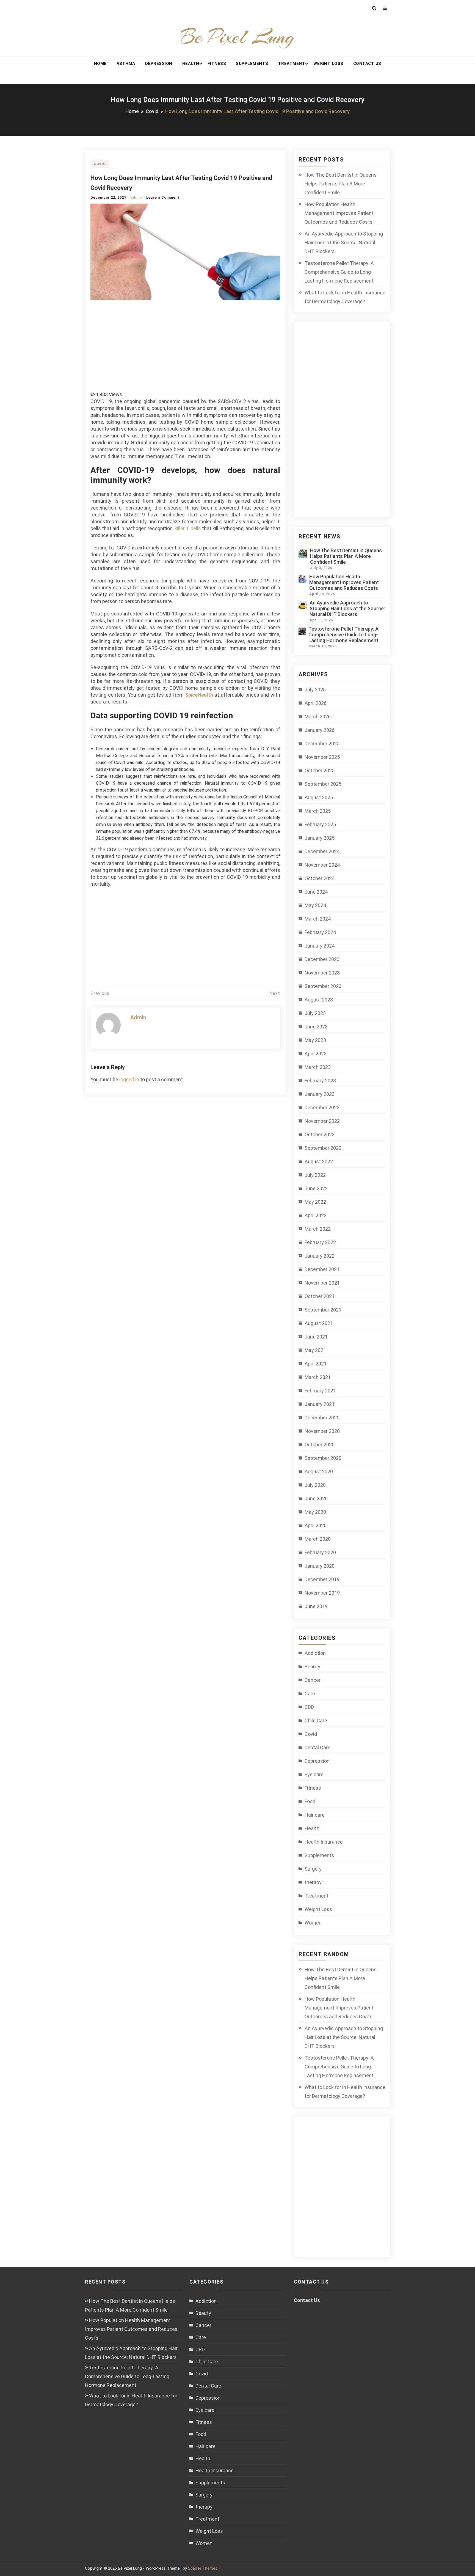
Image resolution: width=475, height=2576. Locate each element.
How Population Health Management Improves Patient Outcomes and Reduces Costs (339, 213)
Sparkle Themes (203, 2568)
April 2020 (316, 1525)
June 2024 (316, 892)
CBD (309, 1707)
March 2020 (318, 1539)
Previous (100, 993)
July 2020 (315, 1485)
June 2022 (316, 1188)
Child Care (316, 1720)
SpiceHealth (199, 695)
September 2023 (323, 986)
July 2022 (315, 1175)
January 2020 (320, 1566)
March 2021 (318, 1377)
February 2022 (320, 1242)
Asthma (126, 64)
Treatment (292, 64)
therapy (313, 1882)
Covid (100, 164)
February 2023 (320, 1081)
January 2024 (320, 946)
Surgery (313, 1869)
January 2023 (320, 1094)
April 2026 (316, 703)
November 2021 (322, 1283)
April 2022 (316, 1215)
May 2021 (315, 1350)
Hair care (315, 1815)
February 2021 (320, 1391)
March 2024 (318, 919)
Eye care (314, 1774)
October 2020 (320, 1445)
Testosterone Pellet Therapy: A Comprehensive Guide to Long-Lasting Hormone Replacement (339, 272)
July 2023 (315, 1013)
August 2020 (319, 1472)
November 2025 (322, 757)
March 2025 (318, 811)
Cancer (313, 1680)
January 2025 (320, 838)
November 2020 (322, 1431)
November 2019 (322, 1593)
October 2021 (320, 1296)
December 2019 (322, 1579)
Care (310, 1694)
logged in (129, 1079)
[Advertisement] (187, 343)
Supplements (252, 64)
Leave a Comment (163, 197)
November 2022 (322, 1121)
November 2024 (322, 865)
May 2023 (315, 1040)
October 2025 (320, 770)
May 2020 (315, 1512)
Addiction (315, 1653)
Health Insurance (324, 1842)
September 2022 (323, 1148)
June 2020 (316, 1498)
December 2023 (322, 959)
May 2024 (315, 905)
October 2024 (320, 878)
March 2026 (318, 717)
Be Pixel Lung (238, 37)
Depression (159, 64)
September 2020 (323, 1458)
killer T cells (188, 528)
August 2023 (319, 1000)
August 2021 (319, 1323)
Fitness (217, 64)
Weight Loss (328, 64)
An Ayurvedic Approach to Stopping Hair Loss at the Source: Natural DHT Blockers (344, 243)
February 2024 (320, 932)
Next (275, 993)
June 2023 (316, 1027)
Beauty (312, 1667)
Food (310, 1801)
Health (191, 64)
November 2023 (322, 973)
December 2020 (322, 1418)
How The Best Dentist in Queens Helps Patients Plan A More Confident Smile (341, 184)
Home (100, 64)
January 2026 (320, 730)
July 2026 (315, 690)
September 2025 (323, 784)
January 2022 (320, 1256)
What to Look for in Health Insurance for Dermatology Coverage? (345, 297)
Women (313, 1923)
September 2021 (323, 1310)
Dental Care (317, 1747)
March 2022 (318, 1229)
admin (136, 197)
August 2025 (319, 797)
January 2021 (320, 1404)
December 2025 (322, 744)
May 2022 (315, 1202)
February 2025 (320, 824)
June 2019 (316, 1606)
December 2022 (322, 1108)
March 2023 (318, 1067)
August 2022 (319, 1161)
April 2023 (316, 1054)
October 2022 (320, 1134)
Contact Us (367, 64)
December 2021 (322, 1269)
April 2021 (316, 1364)
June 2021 (316, 1337)
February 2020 (320, 1552)
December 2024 (322, 851)
